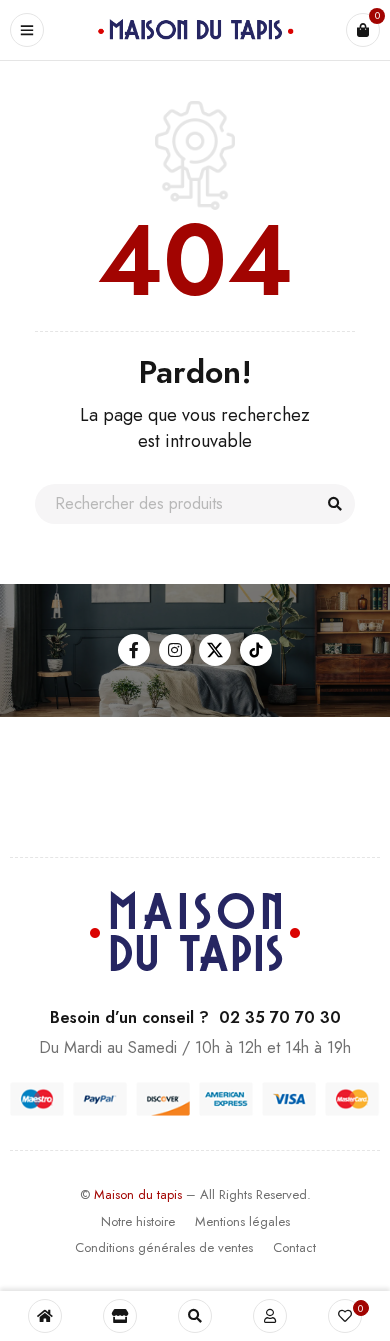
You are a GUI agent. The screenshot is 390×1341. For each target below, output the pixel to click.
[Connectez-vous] (270, 1316)
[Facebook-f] (134, 650)
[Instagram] (175, 650)
